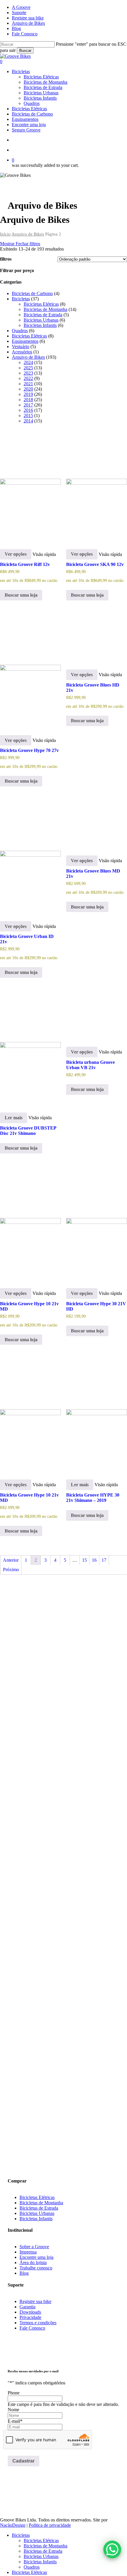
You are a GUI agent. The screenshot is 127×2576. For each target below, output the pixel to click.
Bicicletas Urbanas (37, 2213)
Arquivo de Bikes (28, 234)
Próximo (11, 1570)
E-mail (15, 2421)
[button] (12, 2122)
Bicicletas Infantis (36, 2219)
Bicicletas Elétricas (37, 2197)
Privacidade (30, 2317)
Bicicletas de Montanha (41, 2203)
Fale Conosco (32, 2328)
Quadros (32, 2567)
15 (84, 1560)
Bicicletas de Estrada (39, 2208)
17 (104, 1560)
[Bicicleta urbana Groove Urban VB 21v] (97, 1015)
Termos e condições (38, 2323)
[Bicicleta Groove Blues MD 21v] (97, 823)
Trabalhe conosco (36, 2268)
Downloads (30, 2312)
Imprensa (28, 2252)
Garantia (27, 2307)
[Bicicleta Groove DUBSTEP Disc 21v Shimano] (30, 1047)
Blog (24, 2273)
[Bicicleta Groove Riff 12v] (30, 484)
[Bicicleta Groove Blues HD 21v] (97, 637)
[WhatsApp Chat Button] (112, 2549)
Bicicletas (21, 2535)
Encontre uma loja (36, 2257)
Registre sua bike (35, 2301)
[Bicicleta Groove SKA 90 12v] (97, 484)
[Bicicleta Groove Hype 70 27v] (30, 670)
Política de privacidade (50, 2525)
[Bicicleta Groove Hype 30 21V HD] (97, 1223)
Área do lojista (33, 2263)
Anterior (11, 1560)
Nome (13, 2410)
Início (5, 234)
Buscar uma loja (21, 595)
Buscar (25, 51)
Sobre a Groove (34, 2247)
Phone (14, 2393)
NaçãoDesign (13, 2525)
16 (94, 1560)
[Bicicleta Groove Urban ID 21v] (30, 856)
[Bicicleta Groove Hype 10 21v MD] (30, 1223)
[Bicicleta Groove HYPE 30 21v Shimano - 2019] (97, 1414)
